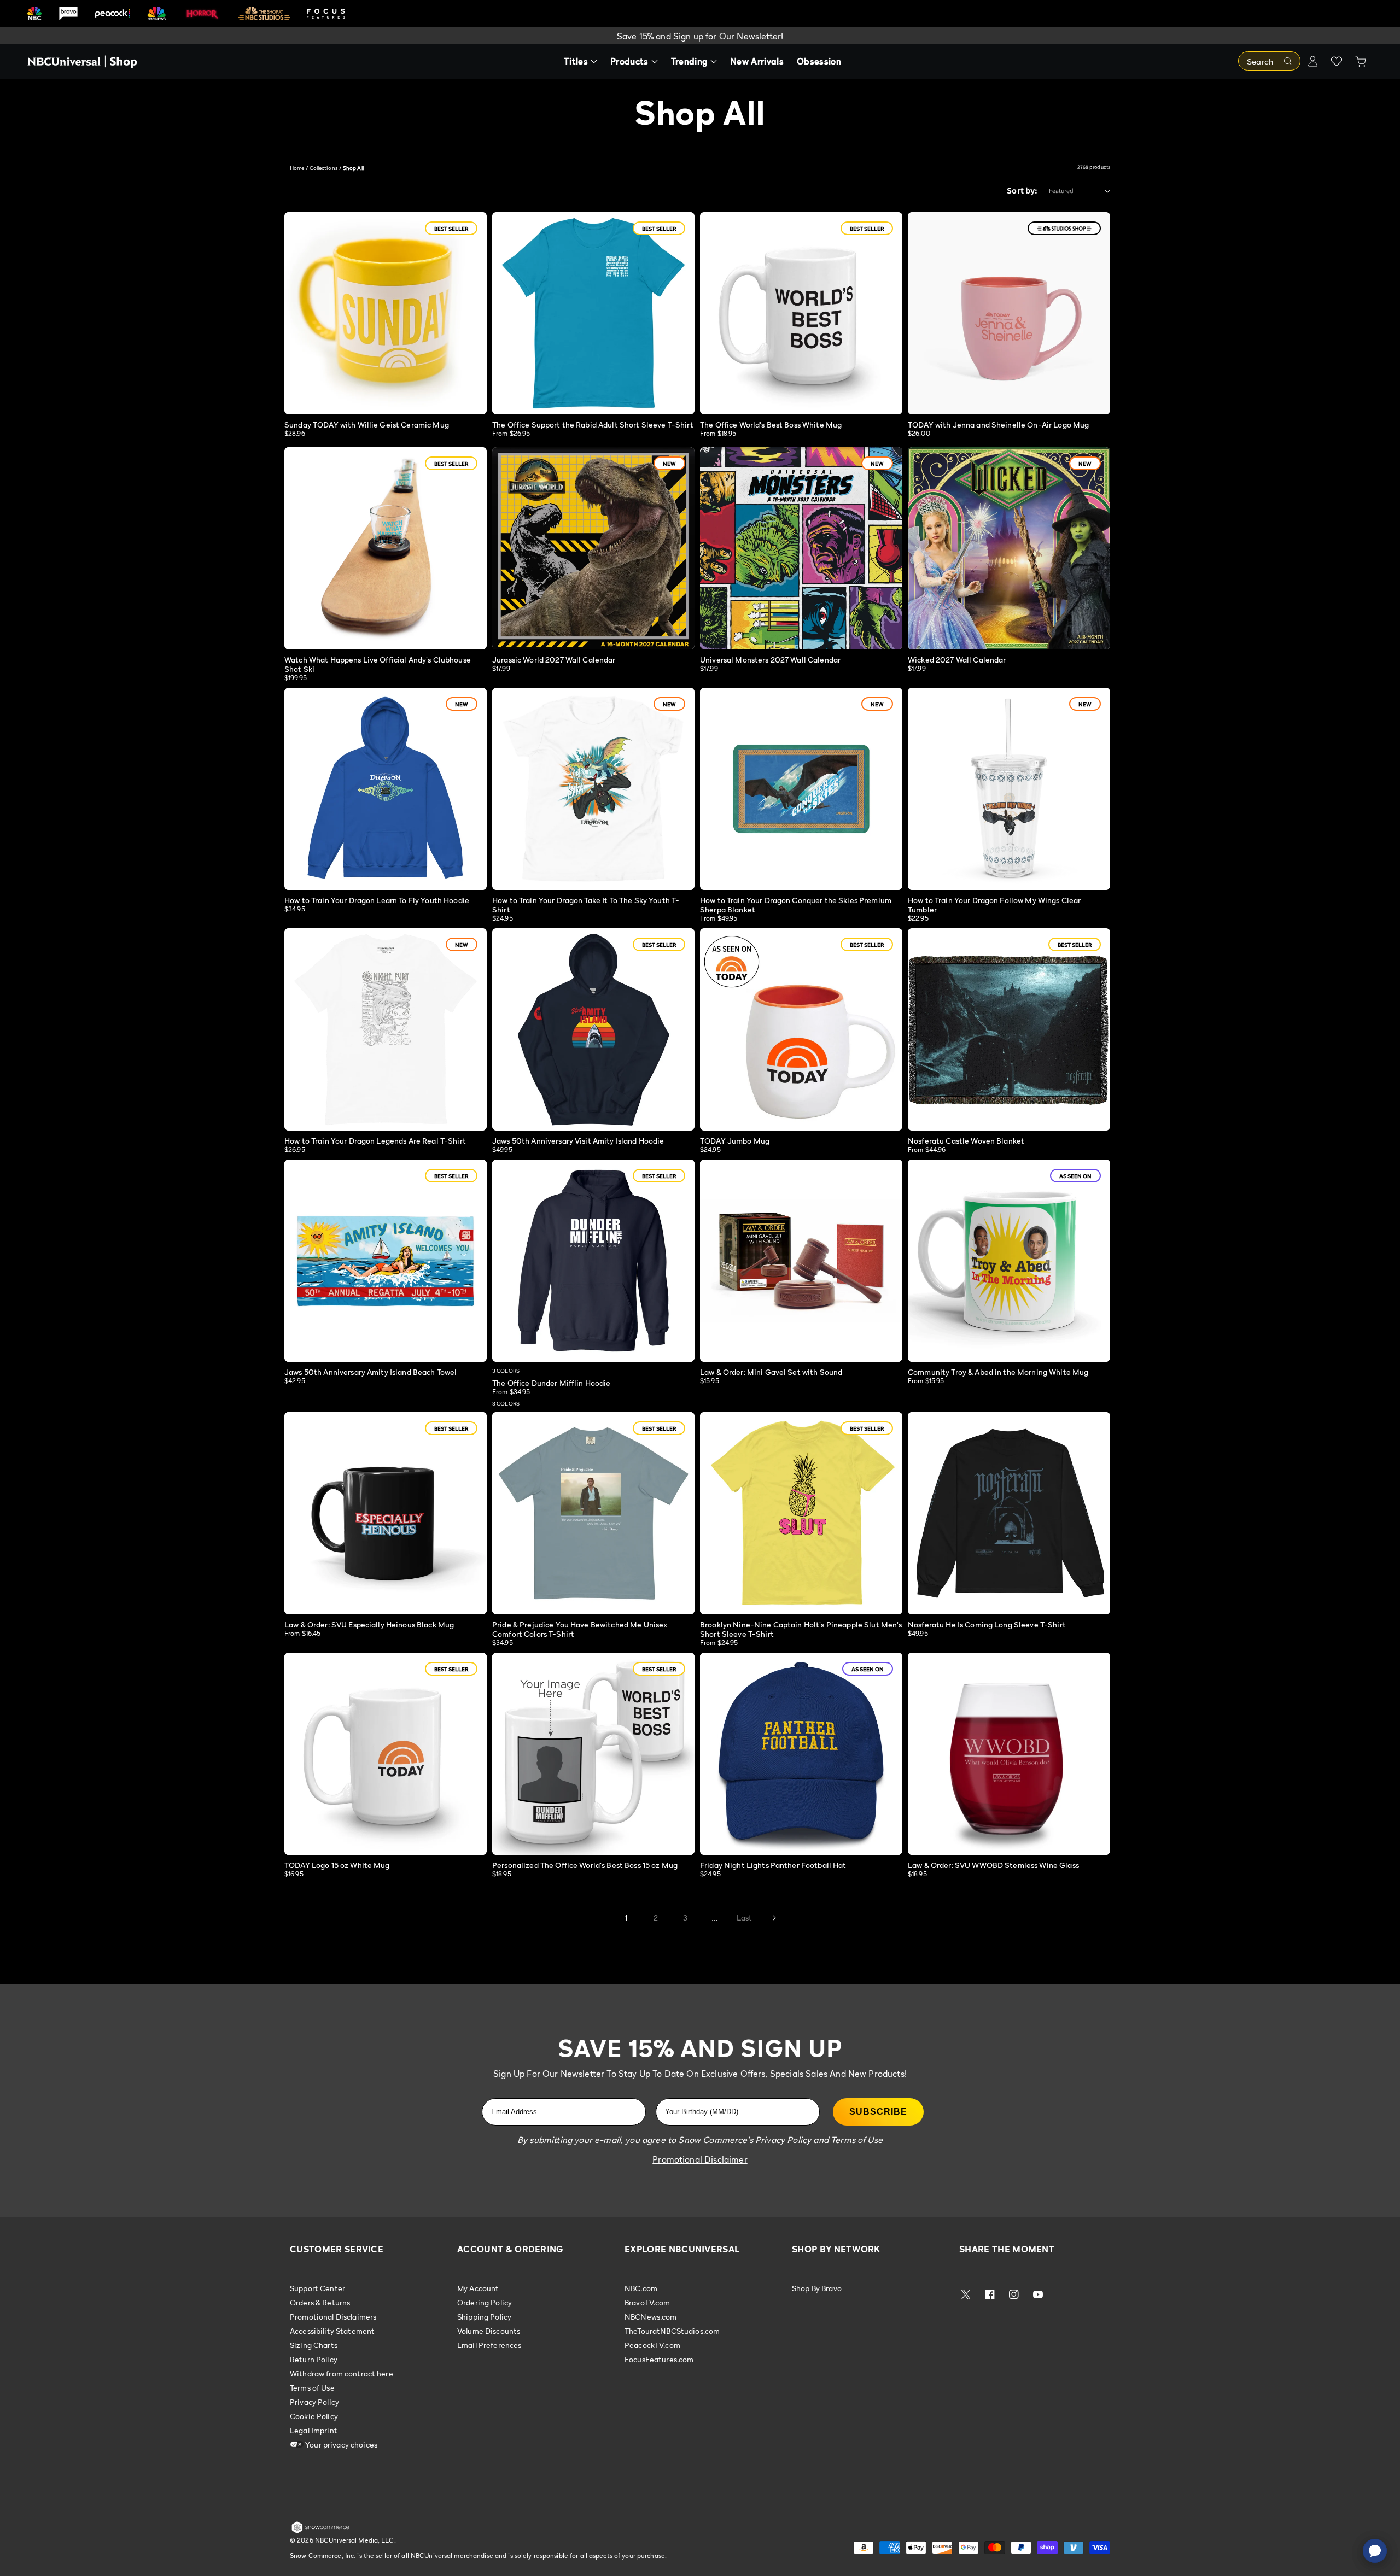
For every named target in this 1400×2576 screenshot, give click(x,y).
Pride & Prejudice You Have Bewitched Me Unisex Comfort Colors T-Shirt (580, 1629)
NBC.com (641, 2288)
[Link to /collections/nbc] (34, 13)
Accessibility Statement (332, 2331)
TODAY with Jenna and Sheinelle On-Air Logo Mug (998, 425)
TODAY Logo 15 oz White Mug (337, 1865)
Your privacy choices (340, 2445)
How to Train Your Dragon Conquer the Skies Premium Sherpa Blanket (796, 905)
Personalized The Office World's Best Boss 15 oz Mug (585, 1865)
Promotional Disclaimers (333, 2317)
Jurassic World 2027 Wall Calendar (554, 660)
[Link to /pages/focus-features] (326, 13)
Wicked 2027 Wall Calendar (957, 660)
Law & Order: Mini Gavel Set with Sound (771, 1372)
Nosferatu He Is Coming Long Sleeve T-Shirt (987, 1624)
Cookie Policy (314, 2416)
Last (745, 1918)
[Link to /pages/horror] (202, 13)
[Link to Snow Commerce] (320, 2531)
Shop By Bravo (817, 2288)
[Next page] (774, 1918)
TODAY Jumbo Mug (735, 1141)
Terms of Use (312, 2388)
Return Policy (314, 2359)
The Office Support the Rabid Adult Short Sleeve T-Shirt (593, 425)
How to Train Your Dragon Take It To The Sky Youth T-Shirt (586, 905)
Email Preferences (489, 2345)
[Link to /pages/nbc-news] (157, 13)
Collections (324, 168)
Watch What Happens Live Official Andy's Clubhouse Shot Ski (378, 664)
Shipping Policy (484, 2317)
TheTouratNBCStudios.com (672, 2331)
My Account (478, 2288)
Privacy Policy (314, 2402)
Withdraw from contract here (342, 2373)
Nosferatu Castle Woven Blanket (966, 1141)
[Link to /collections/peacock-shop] (113, 13)
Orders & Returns (320, 2302)
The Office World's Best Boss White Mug (771, 425)
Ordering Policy (485, 2302)
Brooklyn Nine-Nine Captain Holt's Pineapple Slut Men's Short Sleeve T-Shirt (801, 1629)
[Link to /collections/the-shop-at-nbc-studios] (264, 13)
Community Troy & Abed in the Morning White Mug (998, 1372)
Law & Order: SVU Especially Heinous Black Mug (369, 1624)
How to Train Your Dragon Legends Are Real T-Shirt (375, 1141)
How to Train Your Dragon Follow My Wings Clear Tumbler (994, 905)
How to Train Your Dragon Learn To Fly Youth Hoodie (377, 900)
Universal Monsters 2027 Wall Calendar (770, 660)
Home (297, 168)
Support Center (317, 2288)
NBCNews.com (651, 2317)
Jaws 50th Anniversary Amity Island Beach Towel (371, 1372)
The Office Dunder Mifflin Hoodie (551, 1383)
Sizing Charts (314, 2345)
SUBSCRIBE (878, 2112)
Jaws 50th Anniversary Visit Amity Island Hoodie (578, 1141)
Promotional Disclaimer (700, 2159)
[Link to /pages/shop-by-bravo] (68, 13)
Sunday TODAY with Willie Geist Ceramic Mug (367, 425)
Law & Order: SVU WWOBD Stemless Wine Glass (993, 1865)
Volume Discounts (489, 2331)
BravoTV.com (647, 2302)
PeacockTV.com (652, 2345)
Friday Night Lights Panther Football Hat (773, 1865)
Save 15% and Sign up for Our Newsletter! (700, 36)
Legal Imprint (314, 2430)
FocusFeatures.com (659, 2359)
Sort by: (1022, 191)
